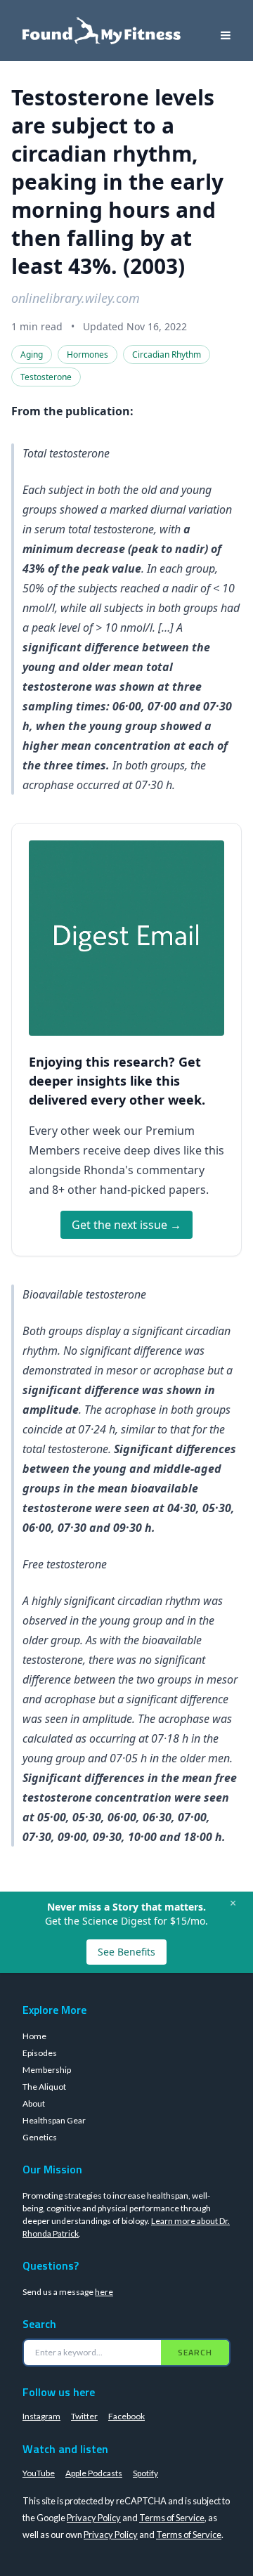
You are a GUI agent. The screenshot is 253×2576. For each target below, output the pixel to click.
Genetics (40, 2137)
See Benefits (126, 1952)
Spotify (145, 2473)
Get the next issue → (126, 1225)
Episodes (40, 2053)
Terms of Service (172, 2518)
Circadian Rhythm (167, 354)
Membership (47, 2070)
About (34, 2103)
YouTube (39, 2473)
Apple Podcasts (94, 2473)
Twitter (84, 2416)
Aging (32, 354)
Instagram (41, 2416)
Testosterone (46, 377)
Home (34, 2036)
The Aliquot (44, 2087)
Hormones (87, 354)
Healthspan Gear (54, 2120)
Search (195, 2352)
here (104, 2292)
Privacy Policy (94, 2518)
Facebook (126, 2416)
